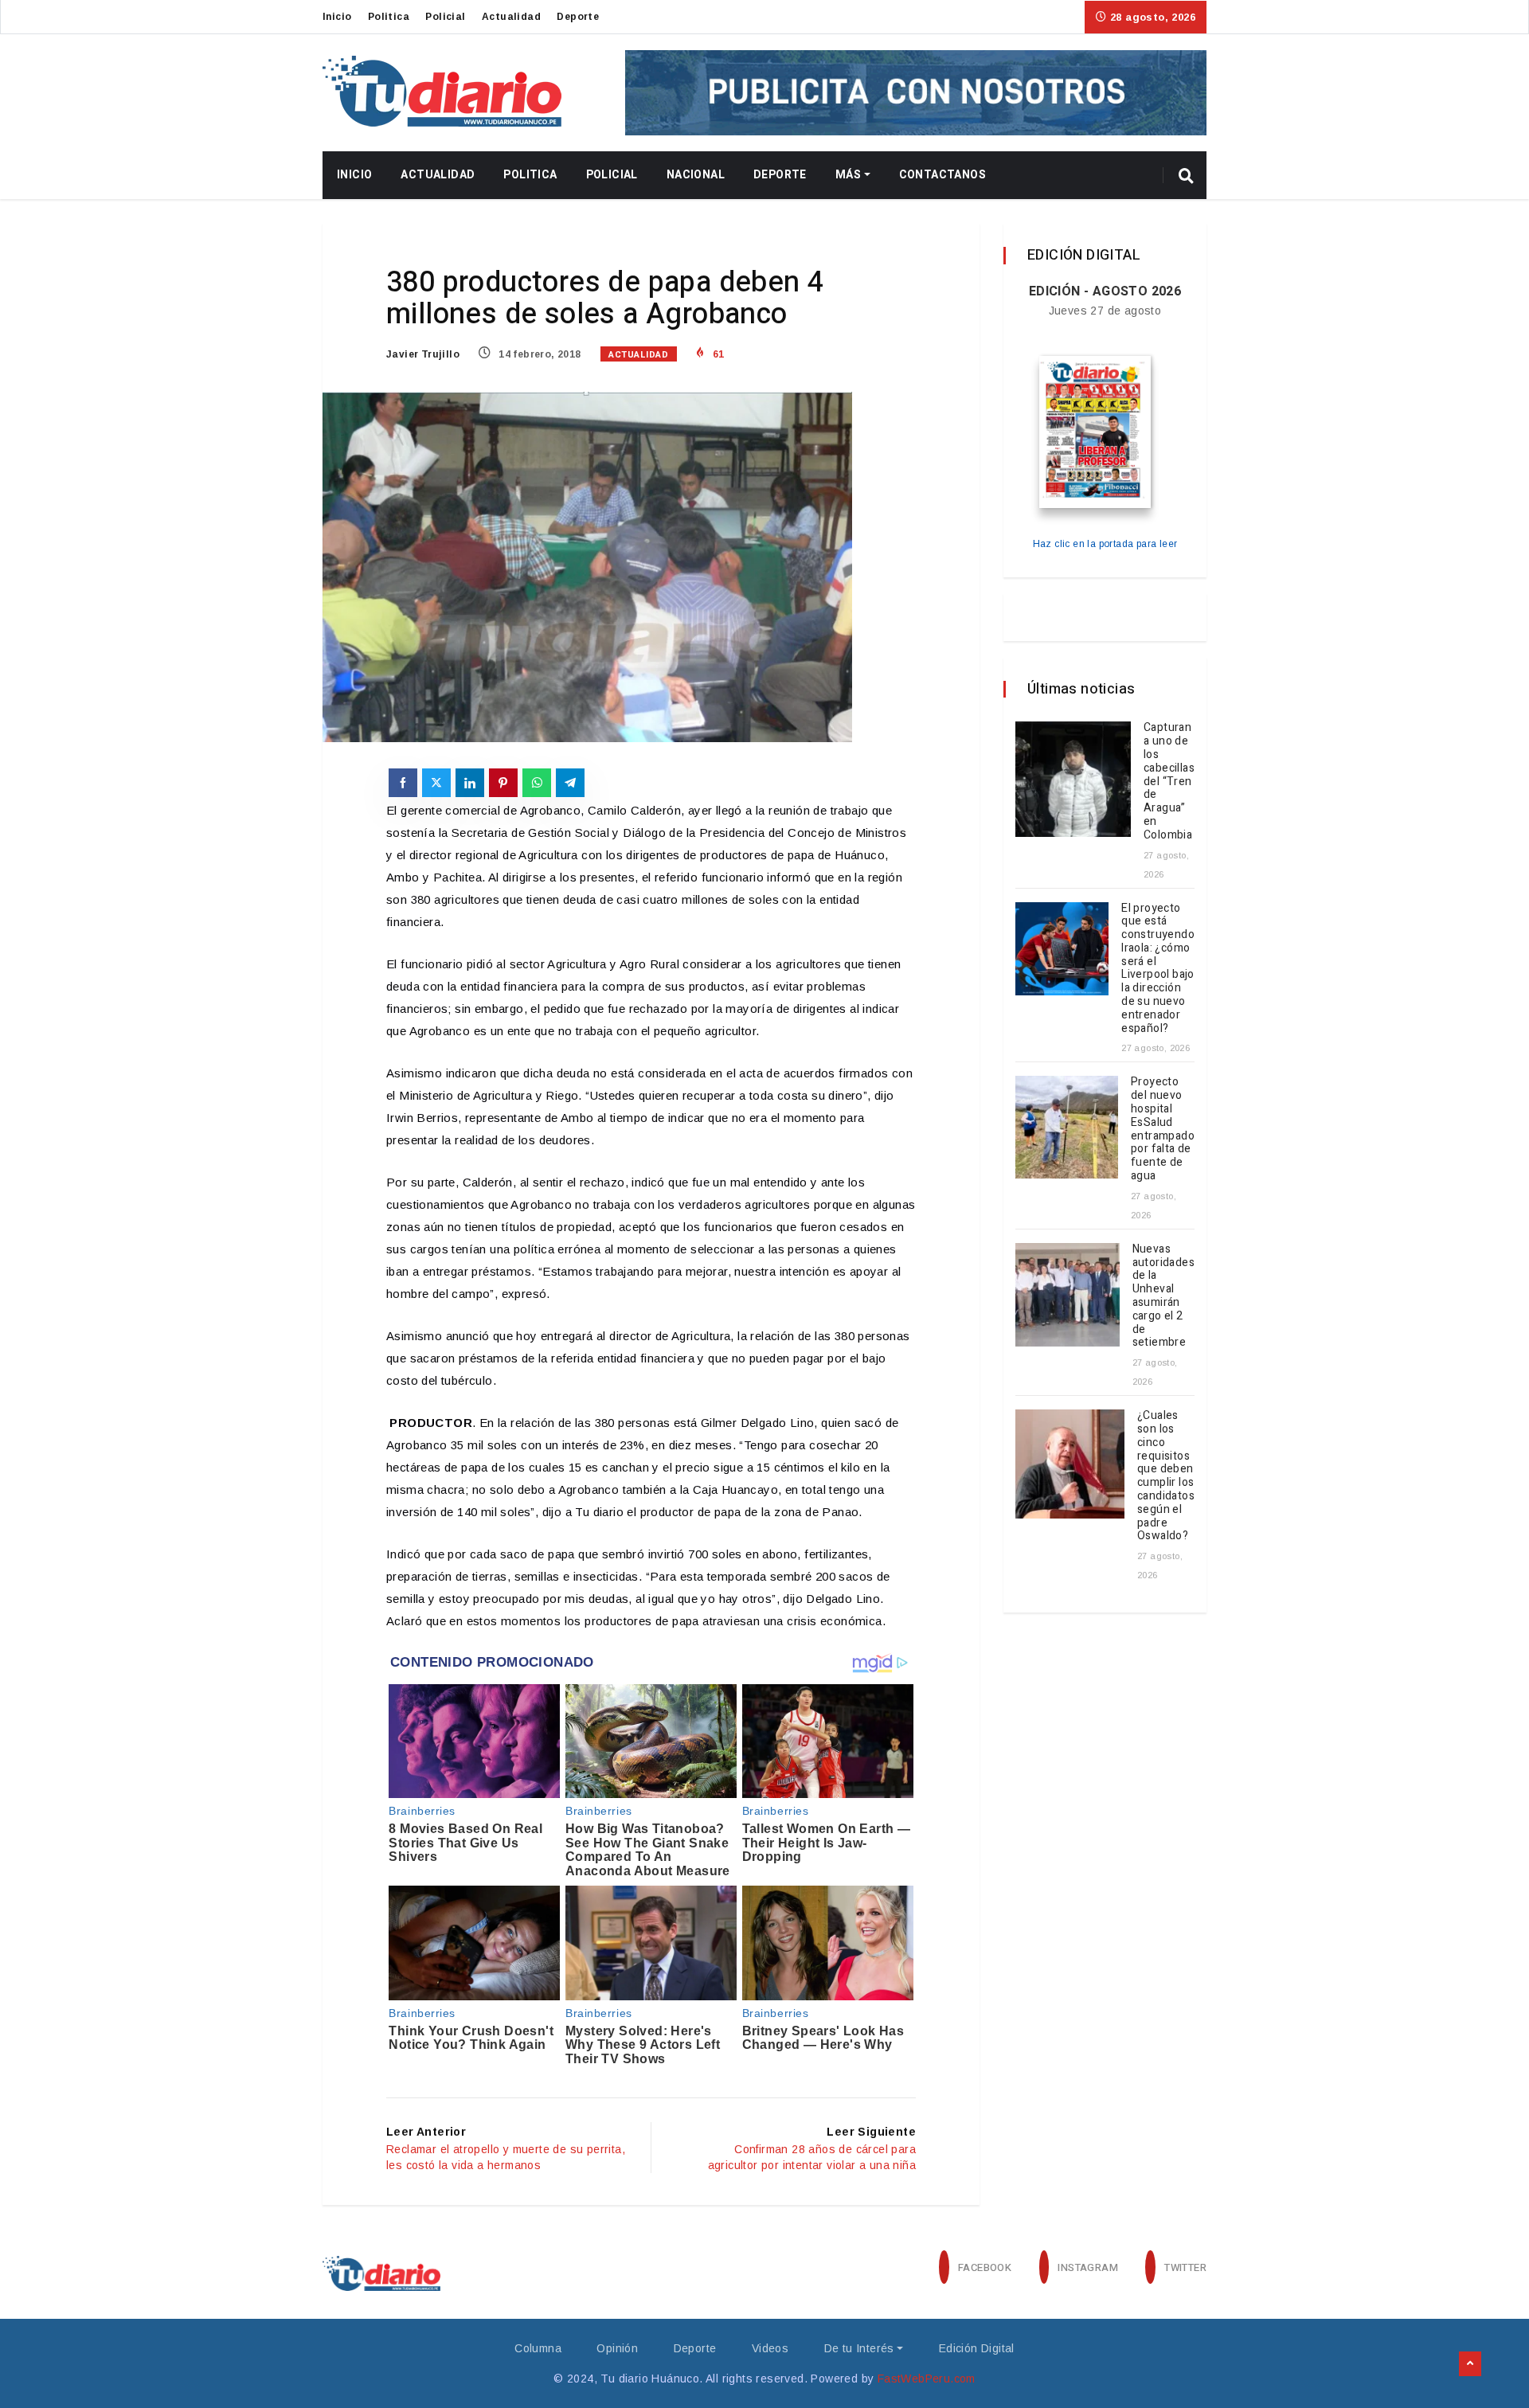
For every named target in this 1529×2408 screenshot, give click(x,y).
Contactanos (942, 175)
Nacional (696, 175)
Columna (538, 2348)
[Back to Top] (1470, 2364)
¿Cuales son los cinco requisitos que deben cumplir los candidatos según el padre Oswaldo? (1166, 1476)
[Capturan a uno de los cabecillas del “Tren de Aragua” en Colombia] (1073, 779)
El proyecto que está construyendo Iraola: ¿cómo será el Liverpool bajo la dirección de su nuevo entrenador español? (1158, 968)
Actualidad (511, 17)
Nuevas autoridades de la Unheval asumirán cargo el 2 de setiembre (1163, 1296)
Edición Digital (977, 2348)
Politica (389, 17)
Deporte (578, 17)
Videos (770, 2348)
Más (848, 175)
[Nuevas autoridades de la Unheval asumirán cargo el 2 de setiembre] (1068, 1295)
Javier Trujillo (423, 354)
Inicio (337, 17)
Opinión (617, 2348)
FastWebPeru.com (927, 2379)
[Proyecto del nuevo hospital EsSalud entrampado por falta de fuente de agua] (1067, 1127)
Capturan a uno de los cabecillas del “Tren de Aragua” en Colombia (1169, 781)
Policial (445, 17)
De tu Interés (859, 2348)
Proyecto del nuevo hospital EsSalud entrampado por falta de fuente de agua (1163, 1129)
